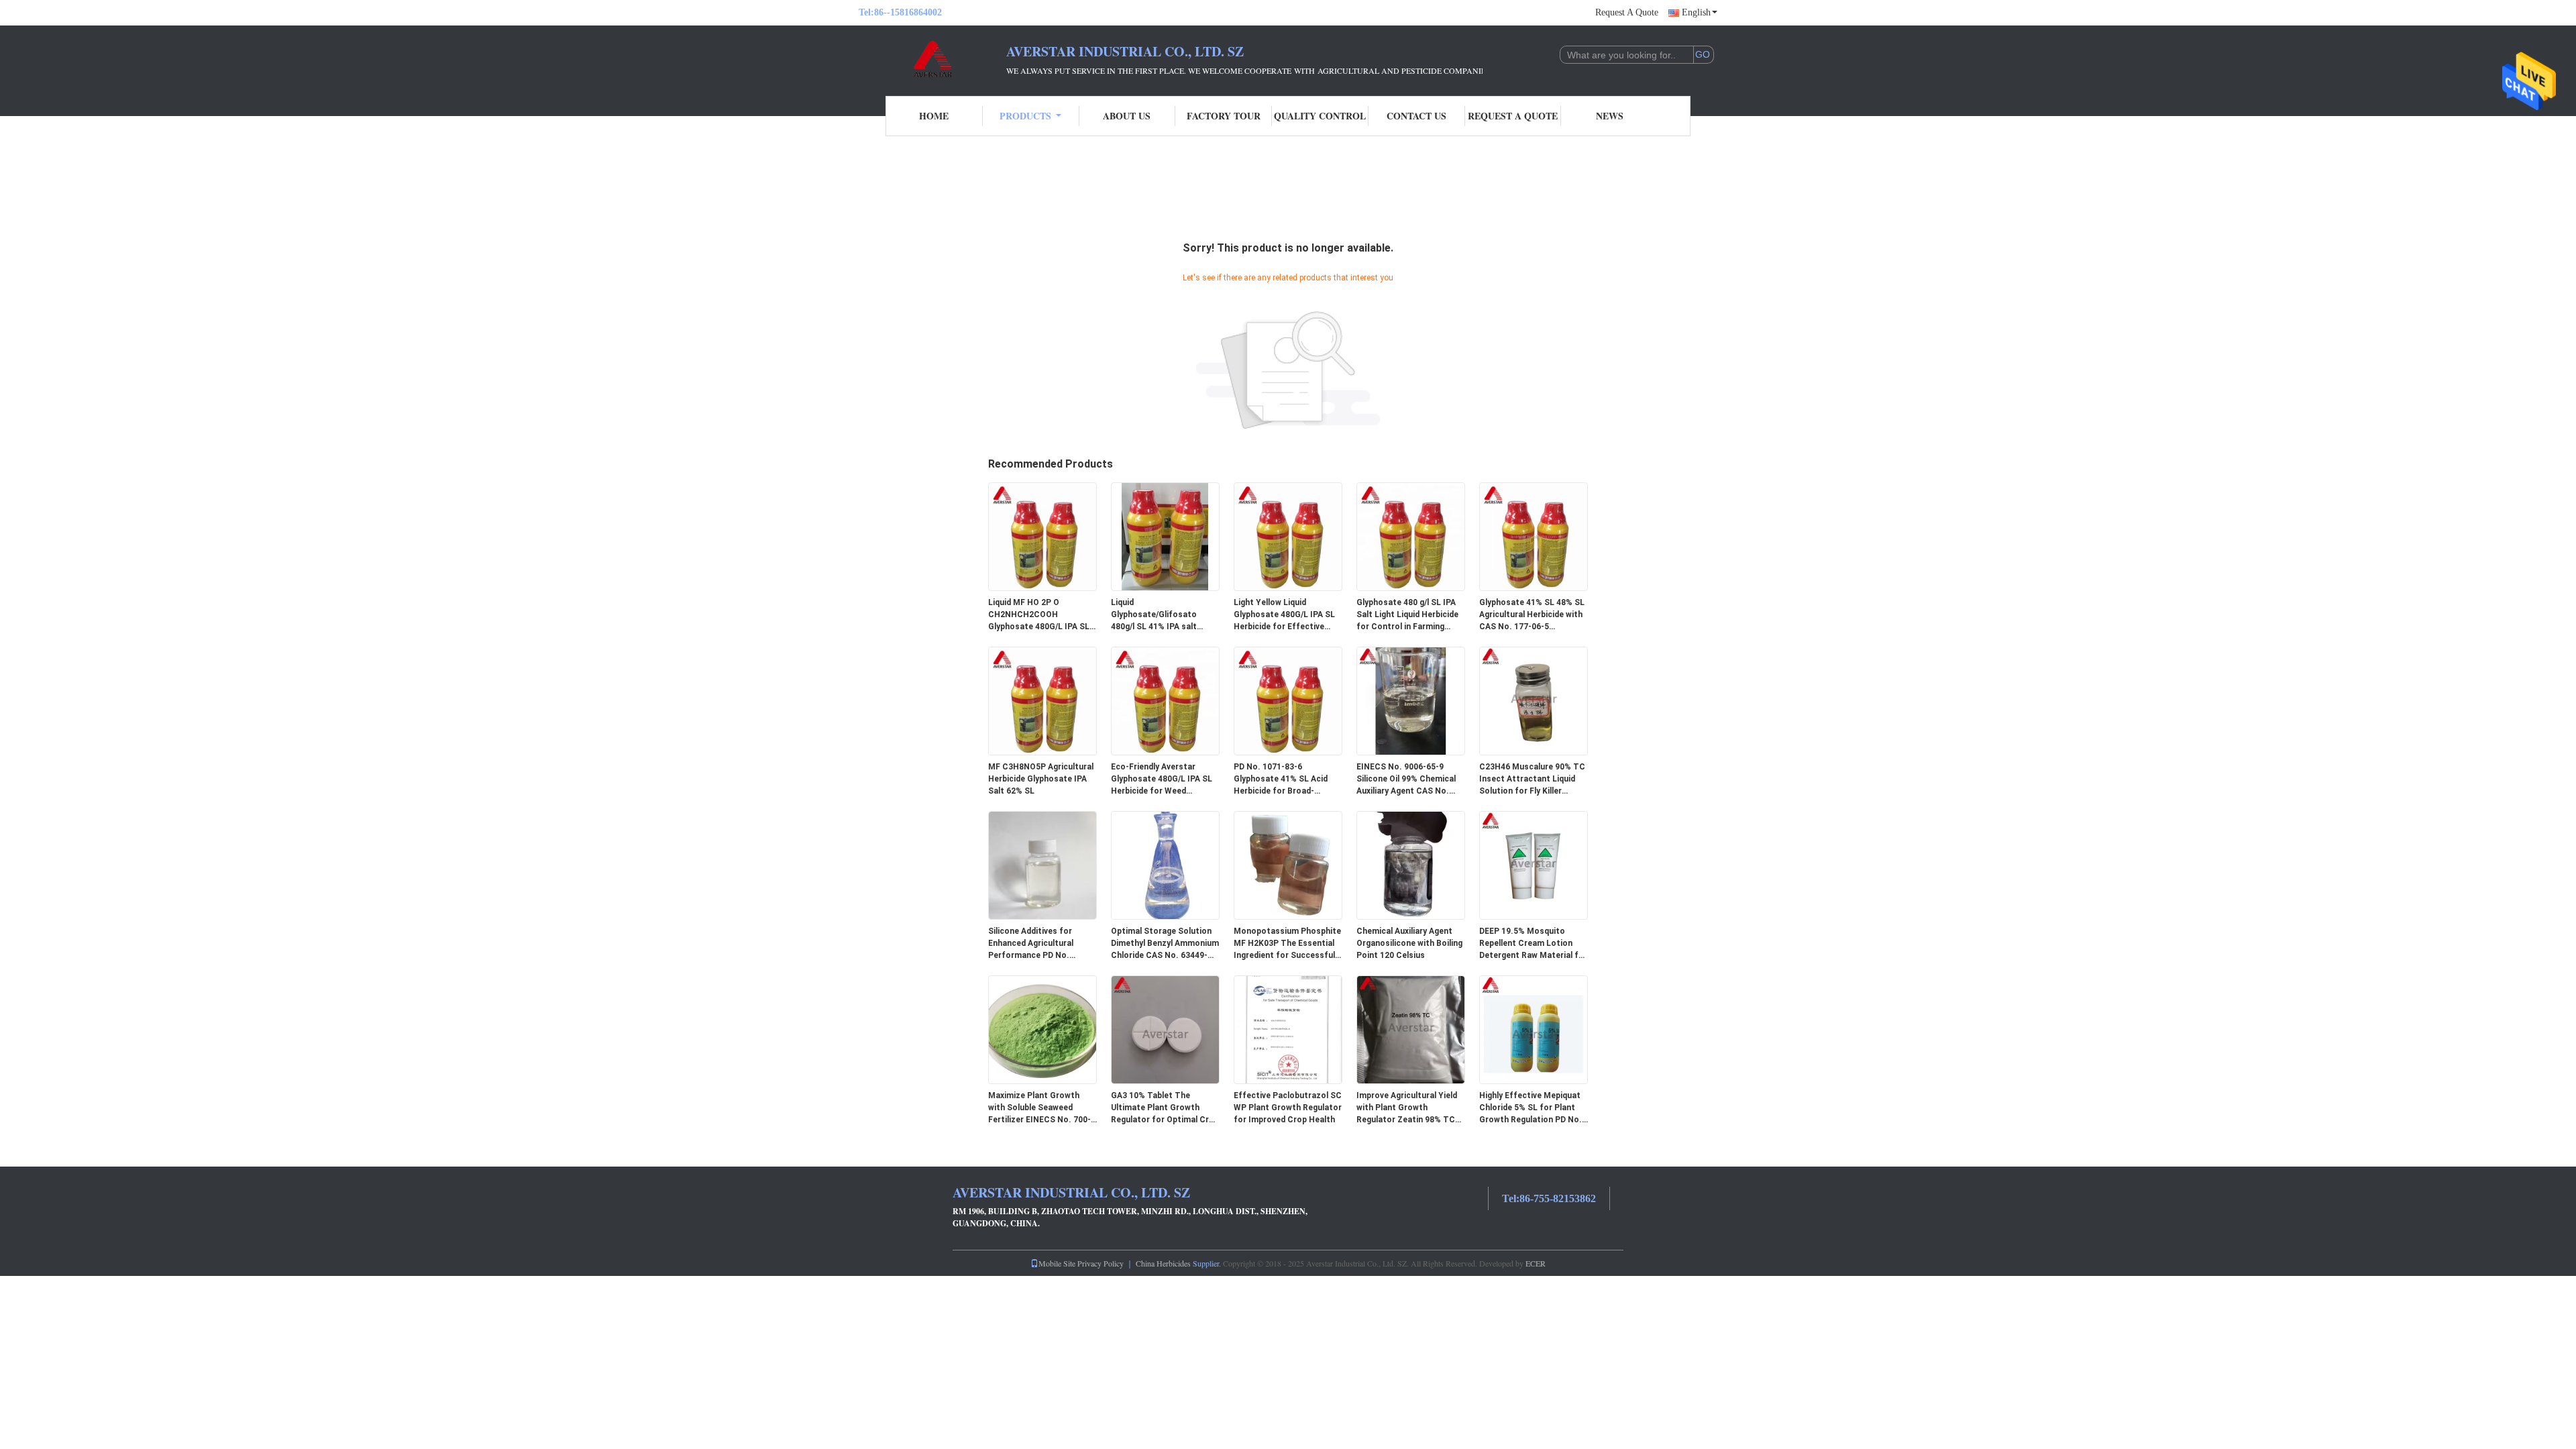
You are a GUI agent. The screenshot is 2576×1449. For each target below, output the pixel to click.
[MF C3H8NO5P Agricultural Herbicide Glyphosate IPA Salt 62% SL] (1042, 700)
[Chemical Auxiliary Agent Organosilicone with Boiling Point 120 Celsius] (1411, 865)
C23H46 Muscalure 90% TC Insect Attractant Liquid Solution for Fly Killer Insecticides (1532, 780)
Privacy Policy (1101, 1263)
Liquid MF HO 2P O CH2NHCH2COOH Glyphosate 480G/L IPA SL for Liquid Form (1039, 615)
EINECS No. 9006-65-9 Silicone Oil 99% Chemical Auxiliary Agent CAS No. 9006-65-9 (1406, 780)
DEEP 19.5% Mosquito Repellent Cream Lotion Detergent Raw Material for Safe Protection (1533, 944)
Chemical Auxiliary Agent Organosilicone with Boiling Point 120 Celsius (1409, 943)
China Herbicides (1163, 1263)
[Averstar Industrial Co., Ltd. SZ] (932, 59)
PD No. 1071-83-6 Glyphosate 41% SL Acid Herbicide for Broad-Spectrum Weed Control (1281, 780)
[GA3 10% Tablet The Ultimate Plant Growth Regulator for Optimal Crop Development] (1165, 1029)
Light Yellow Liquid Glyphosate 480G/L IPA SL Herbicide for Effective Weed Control (1284, 615)
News (1610, 116)
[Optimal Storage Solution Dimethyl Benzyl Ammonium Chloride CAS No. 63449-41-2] (1165, 865)
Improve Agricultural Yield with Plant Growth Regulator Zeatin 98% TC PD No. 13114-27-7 (1407, 1108)
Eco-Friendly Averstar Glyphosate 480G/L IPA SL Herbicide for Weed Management (1162, 780)
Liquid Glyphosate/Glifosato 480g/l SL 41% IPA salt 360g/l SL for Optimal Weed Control (1164, 615)
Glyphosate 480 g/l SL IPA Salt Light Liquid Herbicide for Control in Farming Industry (1407, 615)
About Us (1127, 116)
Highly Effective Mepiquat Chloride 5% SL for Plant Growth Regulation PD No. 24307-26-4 (1531, 1108)
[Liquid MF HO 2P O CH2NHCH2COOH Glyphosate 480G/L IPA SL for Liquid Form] (1042, 536)
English (1696, 12)
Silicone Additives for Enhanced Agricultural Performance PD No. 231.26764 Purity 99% (1031, 944)
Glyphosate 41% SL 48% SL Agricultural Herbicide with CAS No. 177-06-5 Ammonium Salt (1532, 615)
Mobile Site (1057, 1263)
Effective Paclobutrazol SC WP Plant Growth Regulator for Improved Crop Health (1288, 1108)
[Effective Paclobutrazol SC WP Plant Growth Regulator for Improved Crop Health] (1288, 1029)
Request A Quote (1627, 12)
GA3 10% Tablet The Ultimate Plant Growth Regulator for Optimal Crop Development (1165, 1108)
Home (934, 116)
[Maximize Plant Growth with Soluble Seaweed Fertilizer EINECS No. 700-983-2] (1042, 1029)
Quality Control (1320, 116)
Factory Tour (1224, 116)
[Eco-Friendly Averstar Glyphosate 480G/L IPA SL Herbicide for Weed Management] (1165, 700)
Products (1025, 116)
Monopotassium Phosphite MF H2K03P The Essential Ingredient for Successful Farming (1287, 944)
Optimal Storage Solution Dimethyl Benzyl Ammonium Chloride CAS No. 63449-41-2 (1165, 944)
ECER (1536, 1263)
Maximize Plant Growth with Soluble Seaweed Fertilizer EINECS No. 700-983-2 (1039, 1108)
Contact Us (1416, 116)
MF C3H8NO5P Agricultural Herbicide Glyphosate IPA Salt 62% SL (1041, 779)
